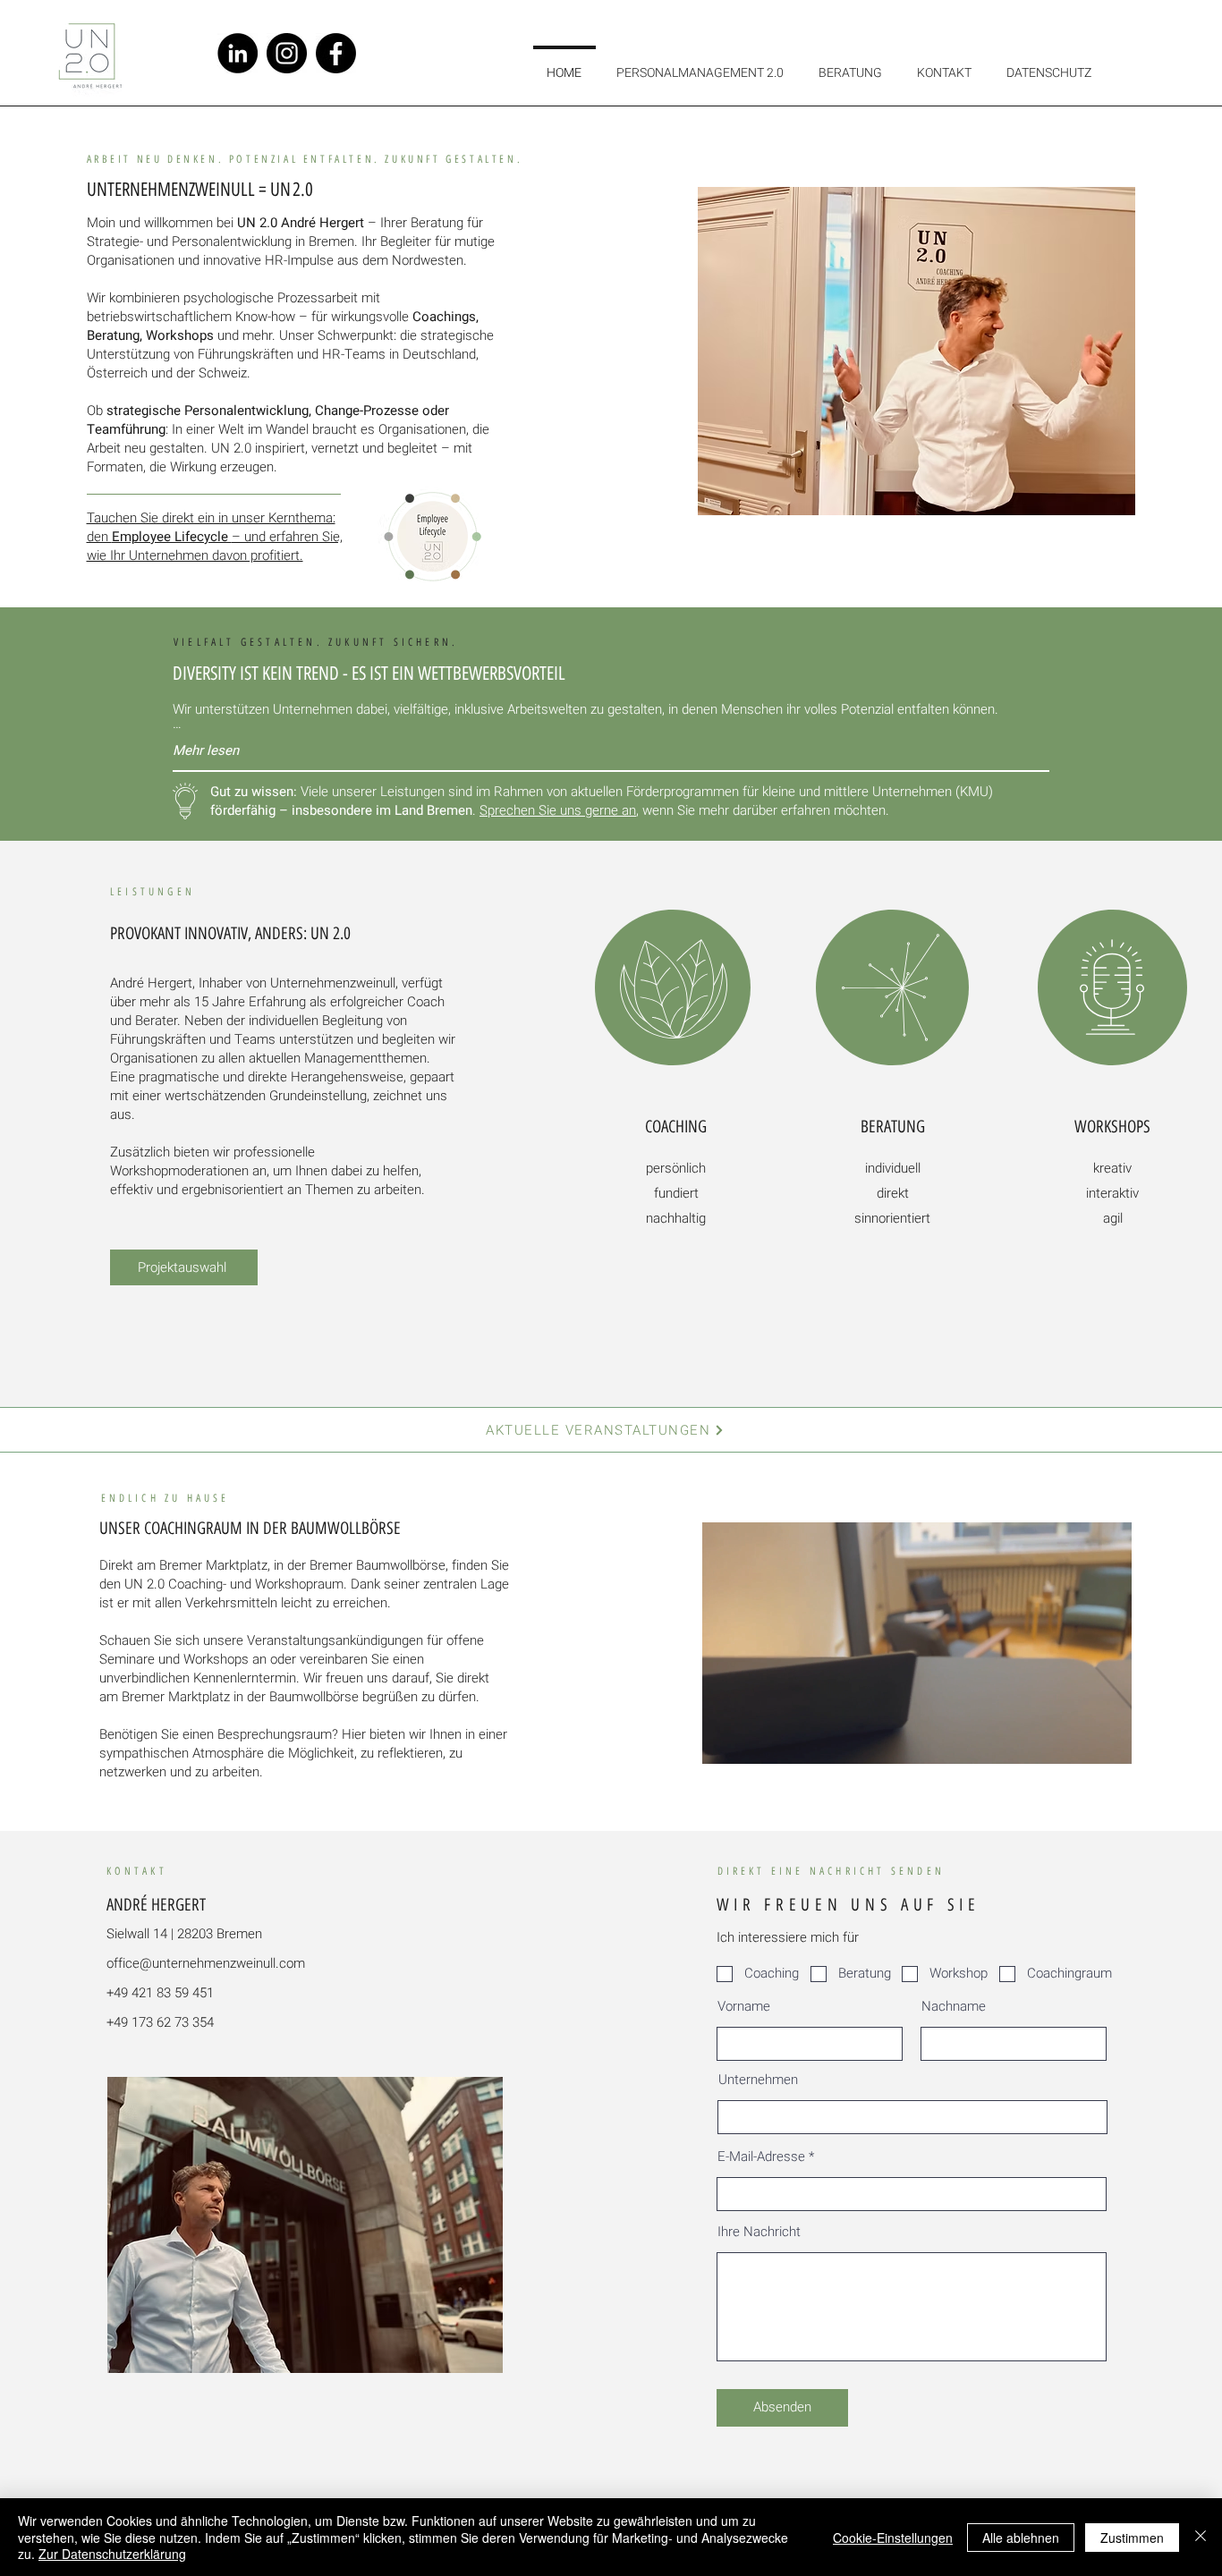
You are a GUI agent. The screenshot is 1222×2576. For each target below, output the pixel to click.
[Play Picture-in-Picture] (1077, 1740)
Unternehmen (758, 2080)
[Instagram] (287, 53)
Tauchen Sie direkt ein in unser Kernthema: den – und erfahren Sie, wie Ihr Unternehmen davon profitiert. (215, 537)
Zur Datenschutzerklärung (112, 2554)
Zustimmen (1132, 2538)
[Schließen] (1201, 2537)
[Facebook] (336, 53)
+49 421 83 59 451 (160, 1993)
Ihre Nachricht (759, 2232)
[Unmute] (756, 1740)
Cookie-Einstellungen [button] (893, 2538)
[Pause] (726, 1740)
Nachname (954, 2007)
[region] (674, 1114)
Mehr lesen (206, 750)
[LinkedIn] (238, 53)
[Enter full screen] (1107, 1740)
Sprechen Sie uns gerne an (558, 810)
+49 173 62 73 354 (160, 2022)
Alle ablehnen (1021, 2538)
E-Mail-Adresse (761, 2157)
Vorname (744, 2007)
